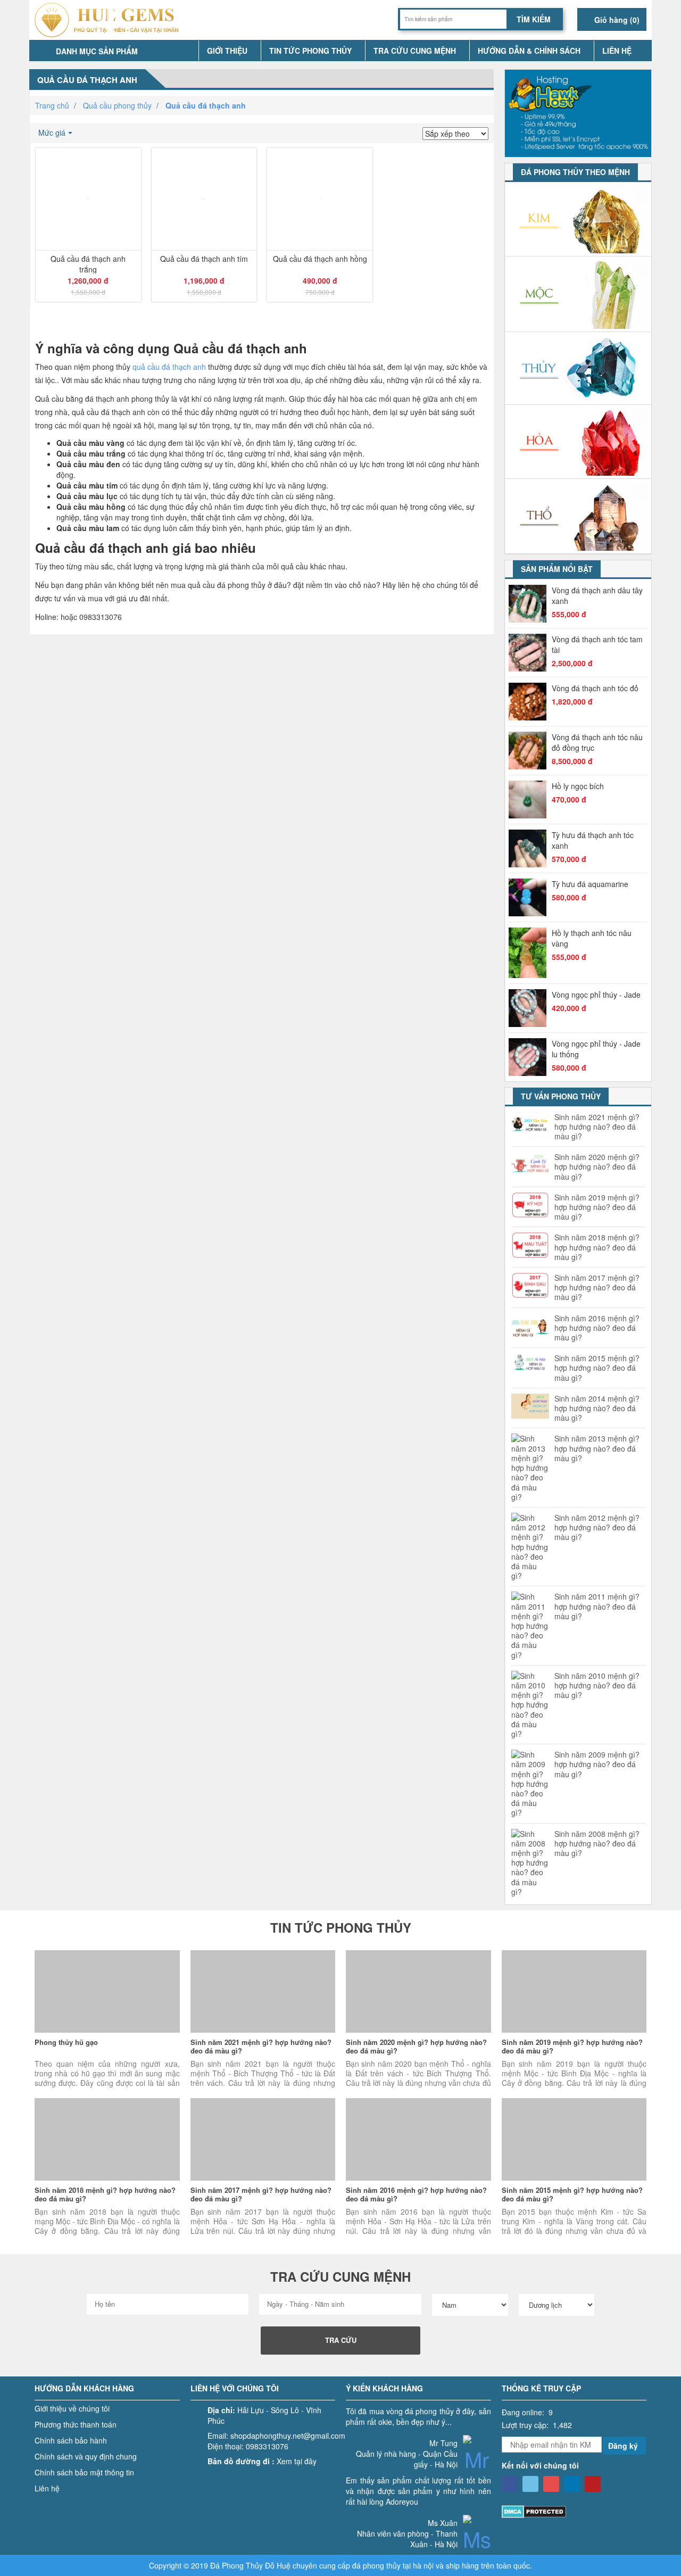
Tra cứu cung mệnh (415, 51)
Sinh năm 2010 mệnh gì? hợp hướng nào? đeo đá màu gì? (597, 1685)
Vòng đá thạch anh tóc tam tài (597, 644)
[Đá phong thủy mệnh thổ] (579, 516)
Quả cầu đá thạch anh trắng (88, 263)
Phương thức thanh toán (76, 2424)
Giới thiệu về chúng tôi (72, 2408)
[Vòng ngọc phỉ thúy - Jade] (530, 1008)
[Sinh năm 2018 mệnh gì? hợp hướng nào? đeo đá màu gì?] (107, 2139)
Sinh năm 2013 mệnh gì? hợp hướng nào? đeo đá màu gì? (597, 1448)
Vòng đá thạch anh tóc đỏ (595, 688)
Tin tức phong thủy (310, 51)
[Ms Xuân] (477, 2546)
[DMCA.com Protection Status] (534, 2511)
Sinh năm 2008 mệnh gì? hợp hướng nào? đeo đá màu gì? (597, 1844)
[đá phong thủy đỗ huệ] (110, 20)
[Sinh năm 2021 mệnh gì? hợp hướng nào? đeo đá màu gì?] (263, 1991)
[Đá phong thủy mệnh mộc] (579, 294)
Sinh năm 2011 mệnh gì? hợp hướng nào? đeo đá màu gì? (597, 1606)
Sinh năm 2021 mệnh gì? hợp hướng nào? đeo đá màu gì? (597, 1127)
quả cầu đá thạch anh (169, 367)
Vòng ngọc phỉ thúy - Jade (596, 995)
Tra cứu (341, 2340)
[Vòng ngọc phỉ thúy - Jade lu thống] (530, 1057)
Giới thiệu (227, 51)
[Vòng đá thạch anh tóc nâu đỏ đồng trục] (530, 751)
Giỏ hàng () (616, 20)
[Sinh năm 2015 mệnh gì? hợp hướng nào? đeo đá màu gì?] (574, 2139)
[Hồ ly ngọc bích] (530, 800)
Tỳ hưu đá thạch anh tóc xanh (593, 840)
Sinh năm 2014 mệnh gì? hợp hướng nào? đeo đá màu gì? (597, 1408)
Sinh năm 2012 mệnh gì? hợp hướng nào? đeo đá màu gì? (597, 1527)
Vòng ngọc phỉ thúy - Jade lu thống (596, 1049)
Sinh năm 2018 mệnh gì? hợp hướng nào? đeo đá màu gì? (597, 1247)
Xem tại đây (297, 2461)
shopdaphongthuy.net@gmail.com (288, 2436)
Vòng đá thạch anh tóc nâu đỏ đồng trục (597, 742)
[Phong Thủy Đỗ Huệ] (510, 2484)
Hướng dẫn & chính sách (529, 51)
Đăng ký (623, 2446)
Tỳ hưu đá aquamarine (590, 884)
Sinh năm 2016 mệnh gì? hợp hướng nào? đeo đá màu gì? (597, 1328)
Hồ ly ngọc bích (578, 786)
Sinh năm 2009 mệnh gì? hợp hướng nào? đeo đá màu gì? (597, 1764)
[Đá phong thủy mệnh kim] (579, 220)
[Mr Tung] (477, 2466)
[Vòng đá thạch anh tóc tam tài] (530, 653)
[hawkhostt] (578, 112)
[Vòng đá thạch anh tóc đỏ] (530, 702)
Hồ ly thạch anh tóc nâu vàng (592, 938)
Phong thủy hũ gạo (66, 2042)
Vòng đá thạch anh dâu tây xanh (597, 595)
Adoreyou (402, 2502)
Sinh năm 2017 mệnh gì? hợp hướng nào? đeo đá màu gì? (597, 1287)
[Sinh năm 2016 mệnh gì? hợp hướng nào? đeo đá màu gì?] (418, 2139)
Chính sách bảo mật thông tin (84, 2472)
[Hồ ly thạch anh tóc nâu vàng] (530, 953)
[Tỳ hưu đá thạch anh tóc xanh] (530, 848)
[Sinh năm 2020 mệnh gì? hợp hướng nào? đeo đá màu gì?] (418, 1991)
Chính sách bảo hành (71, 2440)
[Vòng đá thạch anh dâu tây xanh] (530, 604)
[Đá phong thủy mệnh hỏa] (579, 442)
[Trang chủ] (186, 51)
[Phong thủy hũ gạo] (107, 1991)
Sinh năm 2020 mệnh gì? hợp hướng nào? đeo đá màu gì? (597, 1167)
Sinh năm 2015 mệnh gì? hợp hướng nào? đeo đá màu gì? (597, 1368)
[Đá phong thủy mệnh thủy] (579, 368)
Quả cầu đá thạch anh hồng (320, 259)
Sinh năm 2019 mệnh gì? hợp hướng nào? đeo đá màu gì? (597, 1207)
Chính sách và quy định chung (86, 2456)
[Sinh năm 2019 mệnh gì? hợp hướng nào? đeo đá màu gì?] (574, 1991)
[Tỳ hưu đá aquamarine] (530, 897)
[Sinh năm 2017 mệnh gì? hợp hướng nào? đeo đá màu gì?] (263, 2139)
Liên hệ (617, 51)
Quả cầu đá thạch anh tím (204, 259)
